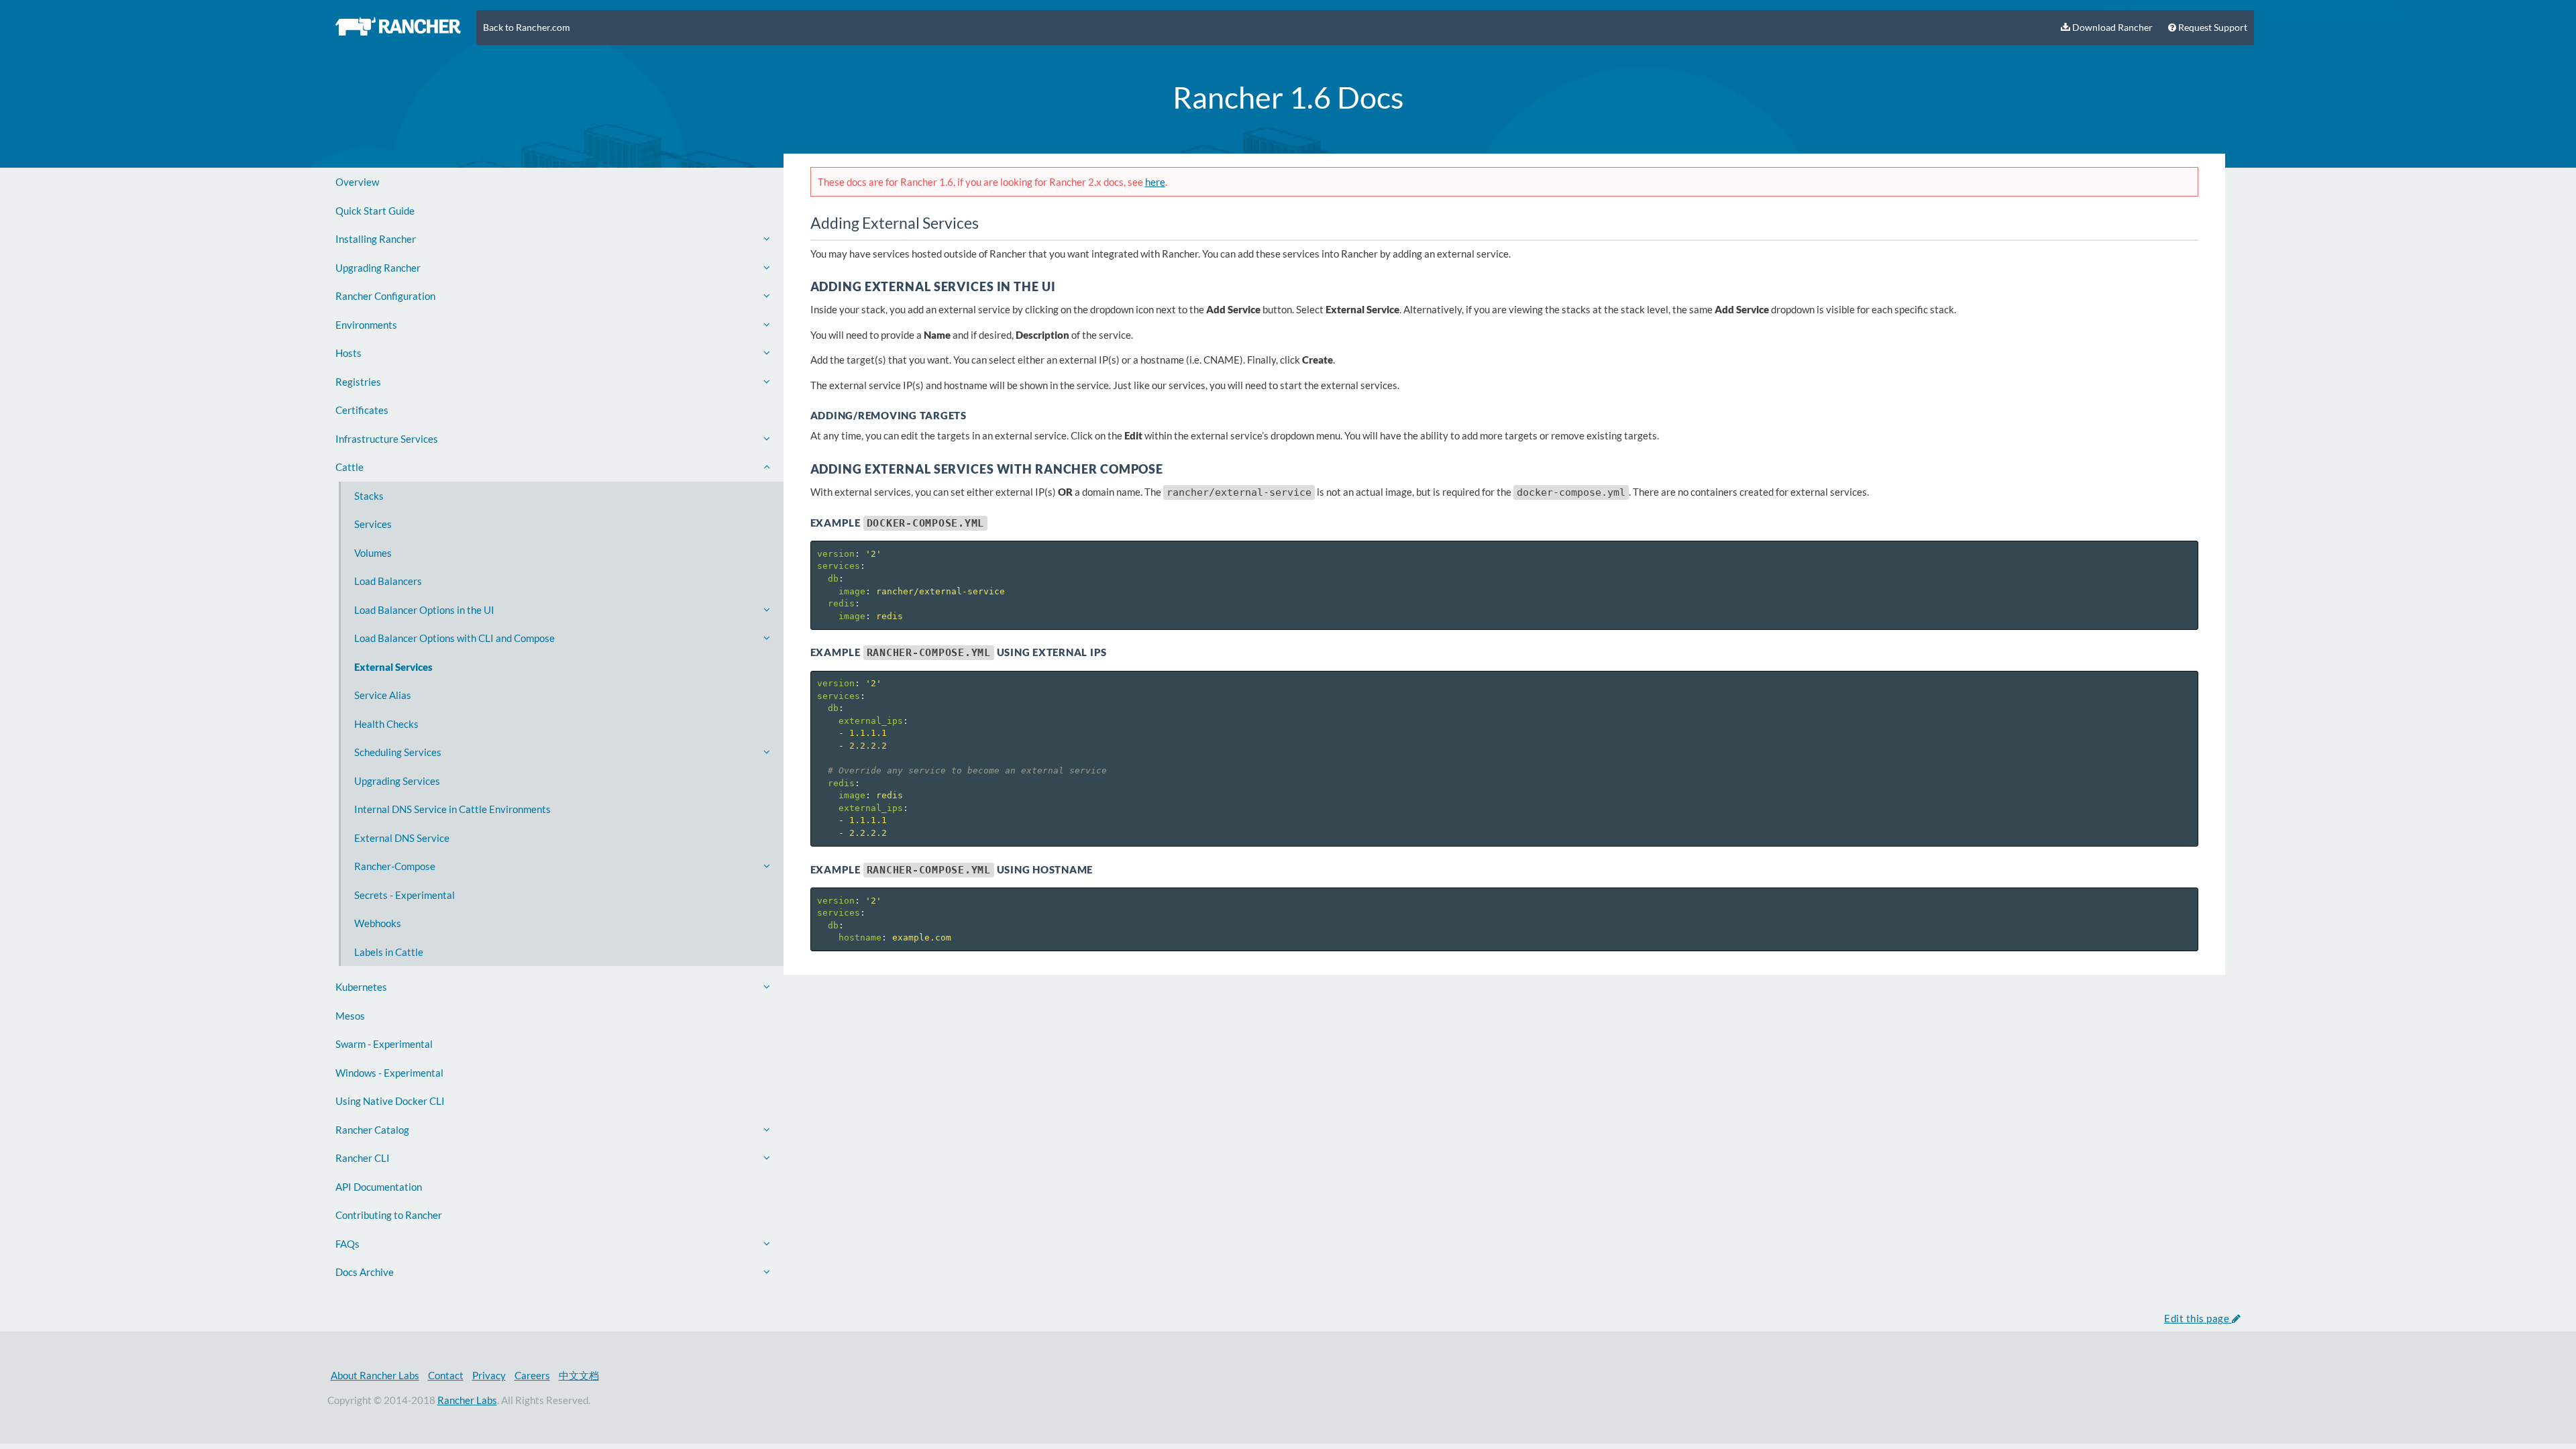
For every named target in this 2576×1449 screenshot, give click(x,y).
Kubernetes (361, 987)
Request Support (2212, 28)
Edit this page (2198, 1318)
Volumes (373, 553)
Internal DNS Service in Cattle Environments (452, 809)
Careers (532, 1375)
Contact (446, 1375)
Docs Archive (365, 1272)
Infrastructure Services (387, 439)
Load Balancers (388, 581)
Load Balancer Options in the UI (424, 610)
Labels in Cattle (389, 952)
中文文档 (579, 1375)
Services (373, 524)
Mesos (350, 1016)
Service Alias (383, 695)
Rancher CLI (363, 1158)
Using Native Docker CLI (390, 1101)
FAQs (347, 1244)
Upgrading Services (397, 781)
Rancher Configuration (385, 296)
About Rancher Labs (375, 1375)
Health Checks (386, 724)
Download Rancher (2111, 28)
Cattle (350, 467)
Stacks (369, 496)
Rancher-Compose (395, 866)
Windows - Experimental (389, 1073)
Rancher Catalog (372, 1130)
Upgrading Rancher (378, 268)
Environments (366, 325)
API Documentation (379, 1187)
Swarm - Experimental (384, 1044)
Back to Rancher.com (527, 28)
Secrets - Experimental (405, 895)
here (1155, 182)
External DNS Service (402, 838)
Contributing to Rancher (389, 1215)
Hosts (348, 353)
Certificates (362, 410)
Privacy (489, 1375)
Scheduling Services (398, 752)
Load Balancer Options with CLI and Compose (454, 638)
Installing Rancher (376, 239)
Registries (358, 382)
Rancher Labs (467, 1400)
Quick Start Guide (375, 211)
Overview (357, 182)
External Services (393, 667)
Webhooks (378, 923)
